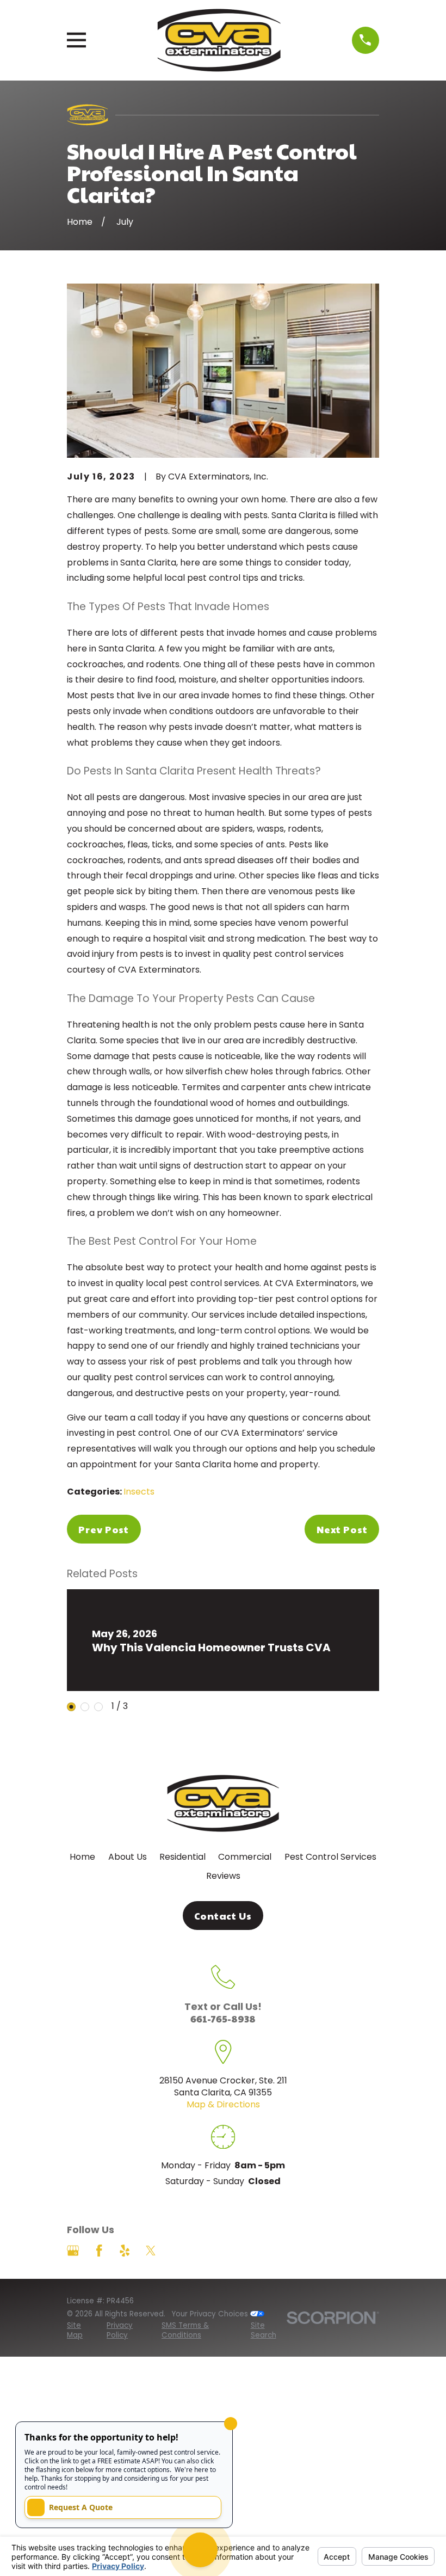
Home (82, 1857)
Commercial (245, 1857)
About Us (128, 1857)
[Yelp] (125, 2251)
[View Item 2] (85, 1707)
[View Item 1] (71, 1707)
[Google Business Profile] (73, 2251)
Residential (182, 1857)
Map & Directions (223, 2104)
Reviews (223, 1876)
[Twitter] (151, 2251)
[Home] (219, 40)
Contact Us (223, 1916)
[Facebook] (99, 2251)
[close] (231, 2424)
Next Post (342, 1529)
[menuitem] (81, 2331)
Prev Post (104, 1529)
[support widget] (200, 2550)
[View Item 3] (98, 1707)
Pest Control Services (330, 1857)
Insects (139, 1492)
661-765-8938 (223, 2018)
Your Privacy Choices (211, 2314)
